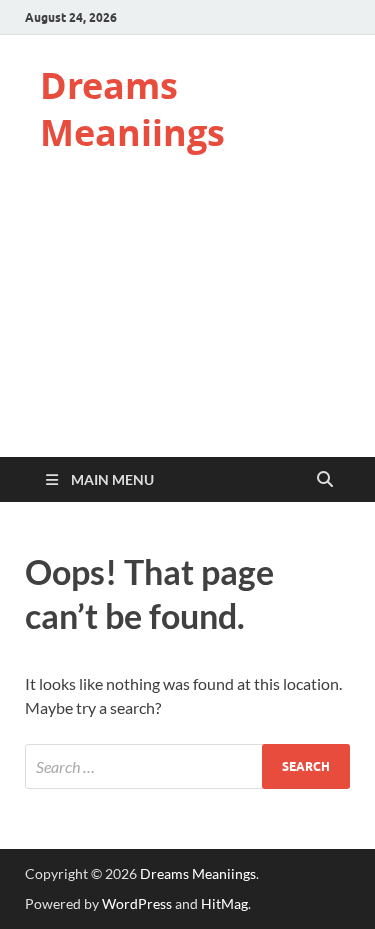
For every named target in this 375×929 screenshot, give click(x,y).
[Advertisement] (187, 324)
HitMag (224, 903)
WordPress (137, 903)
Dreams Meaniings (132, 109)
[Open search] (325, 480)
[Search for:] (187, 766)
